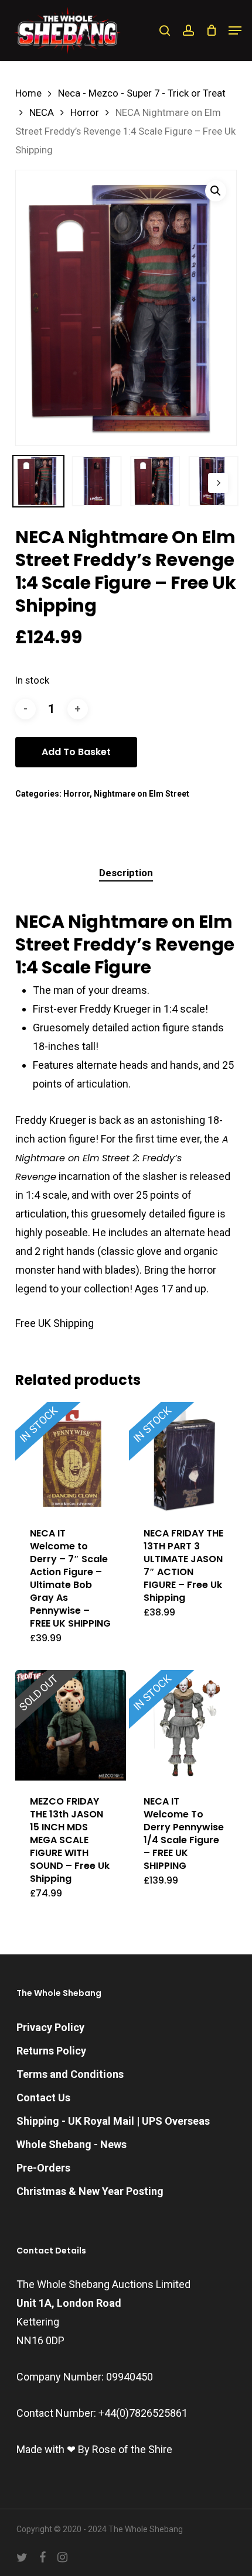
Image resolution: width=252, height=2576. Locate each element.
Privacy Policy (50, 2027)
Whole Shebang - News (71, 2144)
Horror (85, 113)
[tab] (126, 873)
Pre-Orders (43, 2168)
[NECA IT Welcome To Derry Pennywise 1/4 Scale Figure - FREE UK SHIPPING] (184, 1725)
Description (126, 873)
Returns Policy (51, 2051)
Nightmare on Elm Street (142, 794)
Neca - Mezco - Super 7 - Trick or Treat (142, 93)
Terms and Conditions (70, 2074)
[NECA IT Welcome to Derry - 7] (71, 1457)
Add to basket (76, 752)
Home (28, 93)
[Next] (218, 483)
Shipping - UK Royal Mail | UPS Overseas (113, 2121)
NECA (42, 113)
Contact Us (43, 2097)
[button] (235, 30)
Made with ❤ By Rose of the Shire (94, 2449)
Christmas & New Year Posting (90, 2191)
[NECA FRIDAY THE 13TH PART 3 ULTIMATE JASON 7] (184, 1457)
